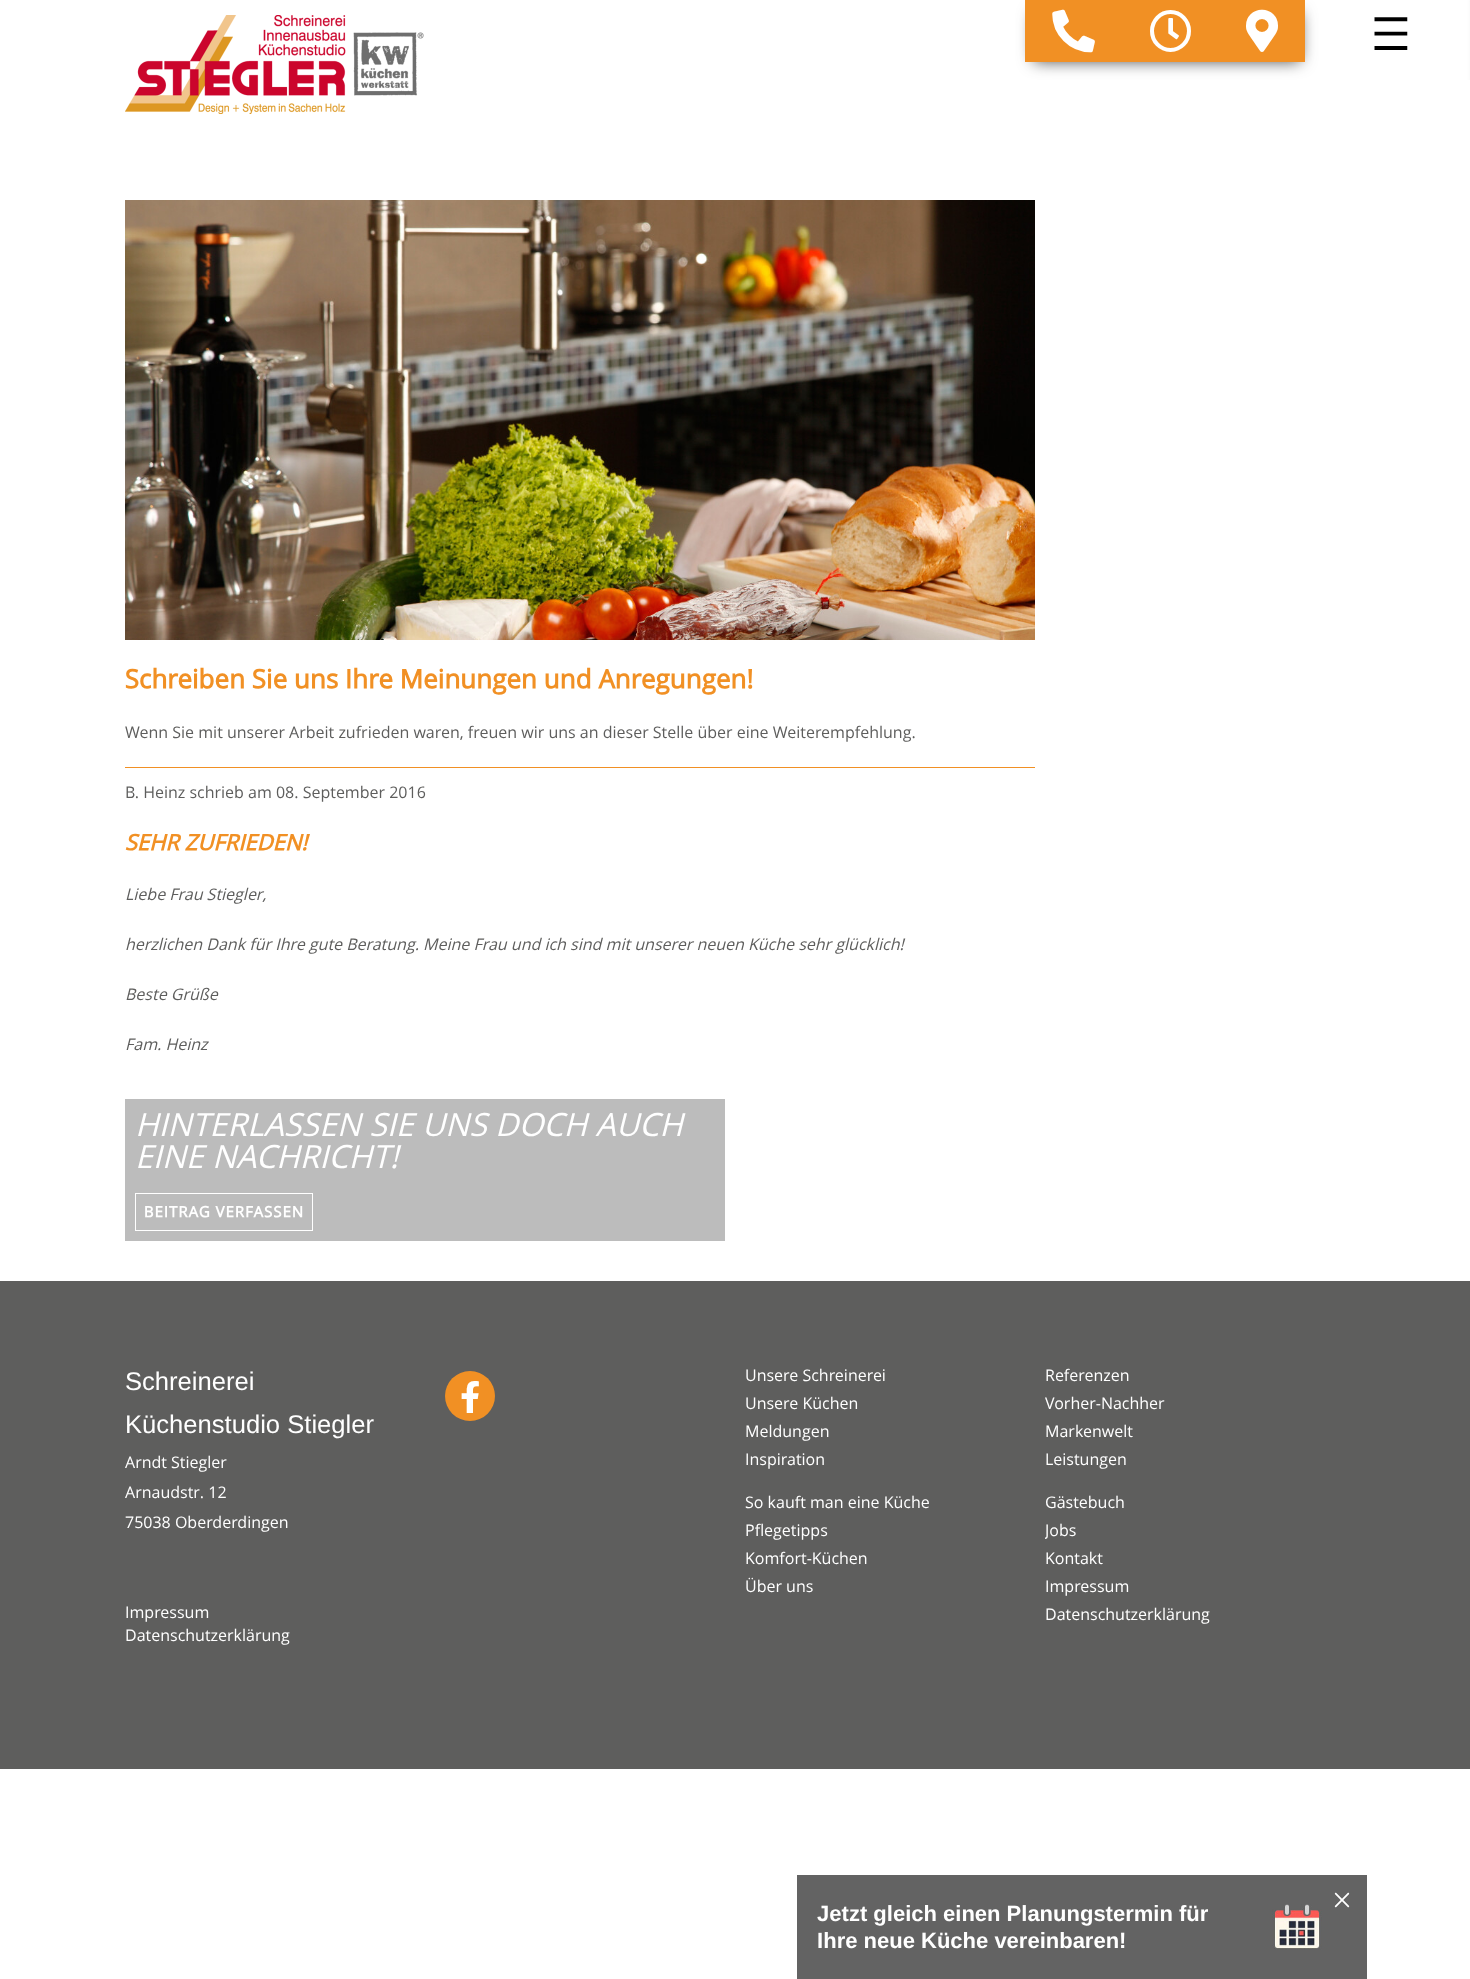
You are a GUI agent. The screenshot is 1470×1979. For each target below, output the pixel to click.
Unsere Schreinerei (815, 1375)
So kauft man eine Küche (837, 1502)
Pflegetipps (786, 1530)
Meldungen (787, 1431)
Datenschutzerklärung (207, 1635)
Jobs (1060, 1530)
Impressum (167, 1612)
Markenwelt (1089, 1431)
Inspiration (785, 1459)
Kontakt (1074, 1558)
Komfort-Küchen (806, 1558)
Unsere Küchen (801, 1403)
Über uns (779, 1586)
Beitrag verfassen (224, 1212)
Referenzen (1087, 1375)
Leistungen (1086, 1459)
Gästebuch (1085, 1502)
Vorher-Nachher (1105, 1403)
